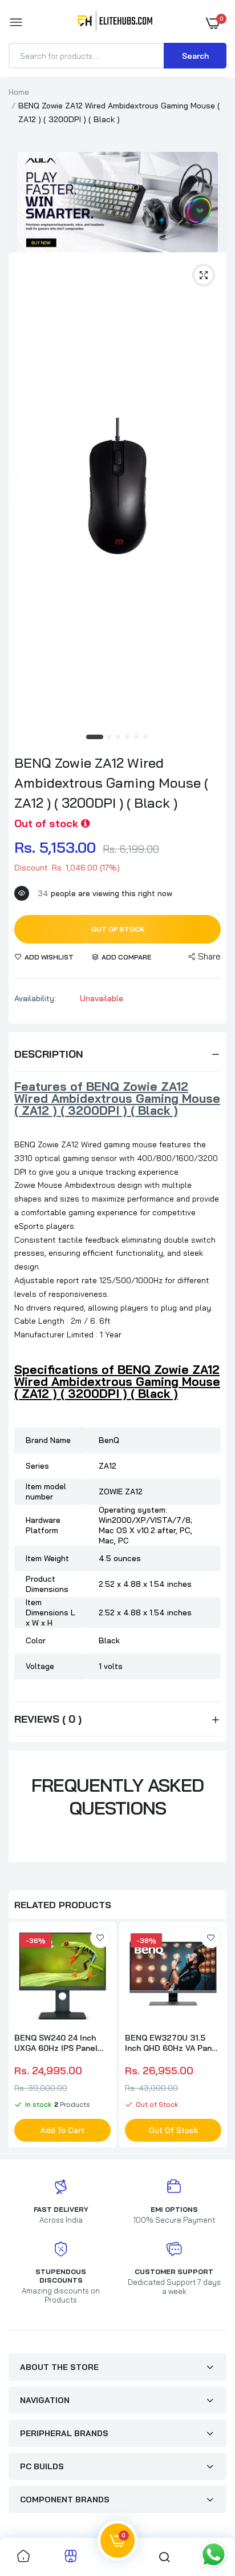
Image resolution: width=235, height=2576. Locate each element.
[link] (100, 1938)
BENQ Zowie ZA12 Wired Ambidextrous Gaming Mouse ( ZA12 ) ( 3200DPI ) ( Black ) (111, 783)
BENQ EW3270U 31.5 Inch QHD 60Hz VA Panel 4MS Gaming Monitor (172, 2043)
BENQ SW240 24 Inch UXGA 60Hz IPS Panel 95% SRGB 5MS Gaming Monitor (61, 2043)
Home (19, 92)
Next (212, 2036)
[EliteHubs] (115, 23)
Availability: (35, 998)
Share (209, 956)
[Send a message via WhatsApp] (214, 2555)
